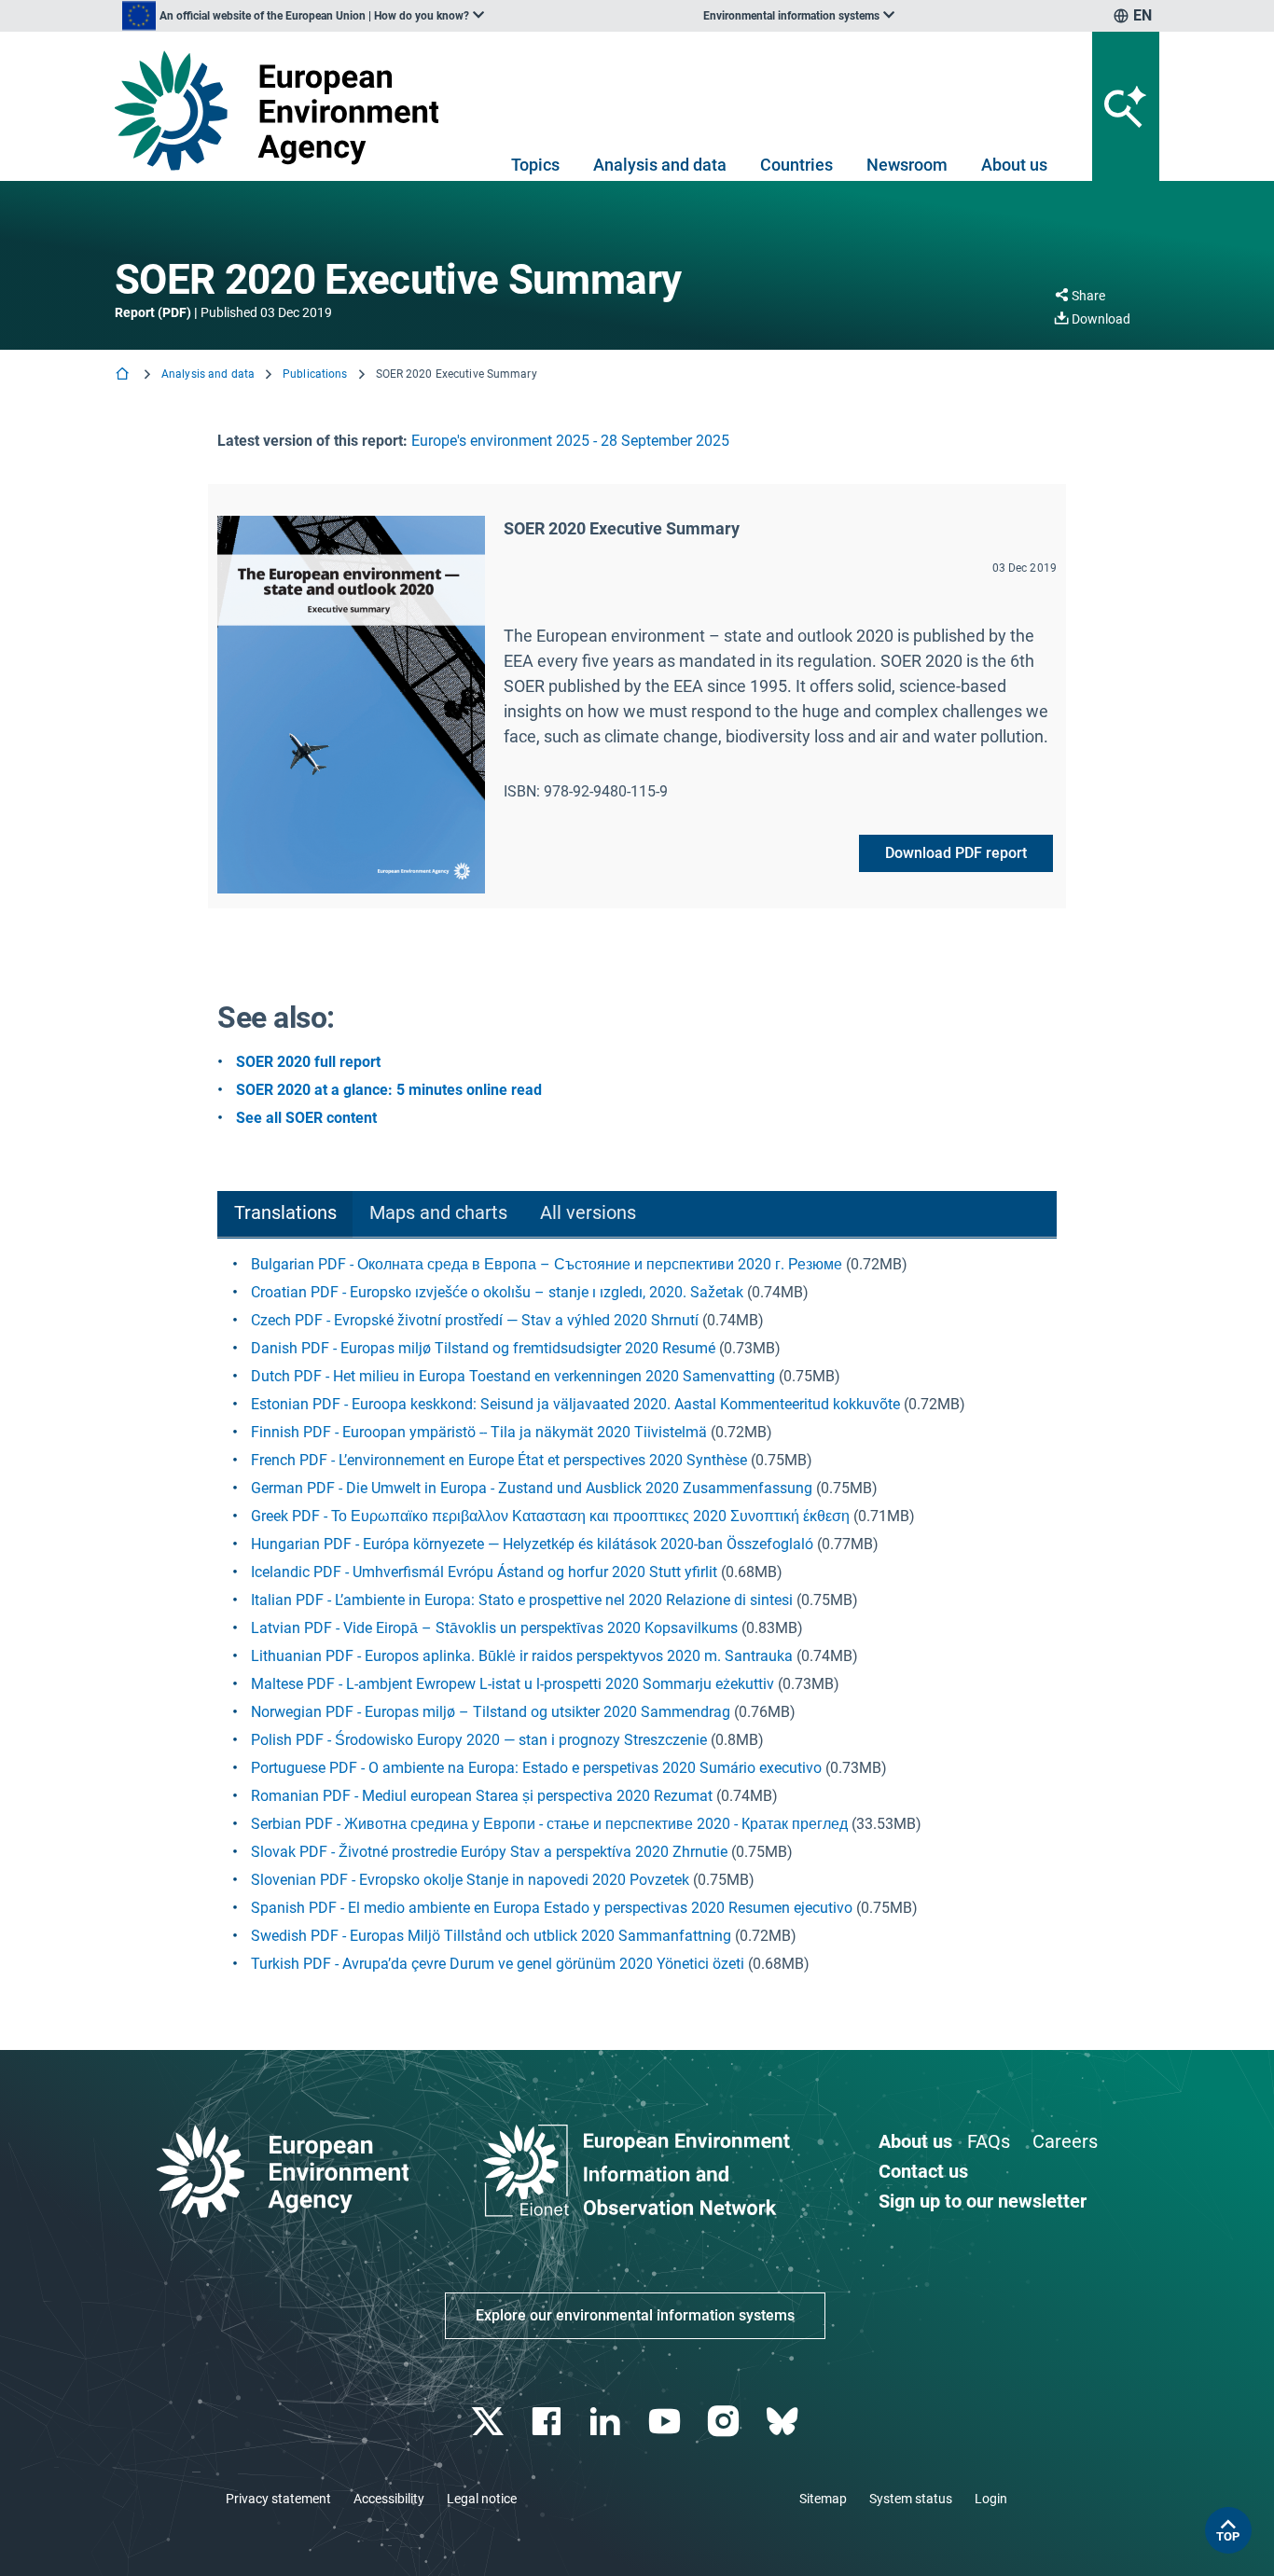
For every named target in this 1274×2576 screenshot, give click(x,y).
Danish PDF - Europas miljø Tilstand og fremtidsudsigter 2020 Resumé (483, 1348)
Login (991, 2499)
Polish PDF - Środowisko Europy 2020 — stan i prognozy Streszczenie (479, 1740)
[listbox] (303, 16)
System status (911, 2499)
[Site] (284, 111)
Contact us (923, 2171)
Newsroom (907, 165)
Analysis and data (660, 165)
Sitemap (823, 2499)
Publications (315, 374)
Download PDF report (956, 853)
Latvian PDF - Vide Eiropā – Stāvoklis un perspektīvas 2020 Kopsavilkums (494, 1628)
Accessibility (389, 2499)
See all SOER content (306, 1118)
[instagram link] (725, 2422)
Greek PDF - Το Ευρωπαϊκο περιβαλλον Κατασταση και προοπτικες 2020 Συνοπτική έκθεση (550, 1516)
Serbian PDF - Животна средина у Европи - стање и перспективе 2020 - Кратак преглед (549, 1824)
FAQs (989, 2141)
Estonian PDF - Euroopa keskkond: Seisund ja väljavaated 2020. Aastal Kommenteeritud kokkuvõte (575, 1404)
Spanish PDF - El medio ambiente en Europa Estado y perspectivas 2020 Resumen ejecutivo (552, 1908)
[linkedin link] (608, 2422)
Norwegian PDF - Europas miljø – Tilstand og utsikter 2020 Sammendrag (491, 1712)
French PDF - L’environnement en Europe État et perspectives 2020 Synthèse (499, 1460)
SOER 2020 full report (308, 1062)
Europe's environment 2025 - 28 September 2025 (570, 441)
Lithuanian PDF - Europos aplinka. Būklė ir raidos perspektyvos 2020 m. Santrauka (522, 1656)
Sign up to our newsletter (983, 2201)
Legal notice (482, 2499)
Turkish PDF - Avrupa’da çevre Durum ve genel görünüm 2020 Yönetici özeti (498, 1964)
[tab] (285, 1215)
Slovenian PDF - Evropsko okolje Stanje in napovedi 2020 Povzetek (470, 1880)
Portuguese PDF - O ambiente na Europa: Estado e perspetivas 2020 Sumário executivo (536, 1768)
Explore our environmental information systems (635, 2315)
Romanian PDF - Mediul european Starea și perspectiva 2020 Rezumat (482, 1796)
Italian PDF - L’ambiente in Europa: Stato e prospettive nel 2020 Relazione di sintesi (522, 1600)
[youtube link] (666, 2422)
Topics (535, 165)
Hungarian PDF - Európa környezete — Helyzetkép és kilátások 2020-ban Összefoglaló (532, 1544)
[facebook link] (549, 2422)
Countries (796, 165)
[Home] (124, 375)
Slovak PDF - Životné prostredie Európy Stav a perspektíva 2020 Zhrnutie (489, 1852)
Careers (1065, 2141)
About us (1014, 165)
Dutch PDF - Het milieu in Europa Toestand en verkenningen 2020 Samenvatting (513, 1376)
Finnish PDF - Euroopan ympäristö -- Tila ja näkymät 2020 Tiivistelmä (479, 1432)
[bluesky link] (784, 2422)
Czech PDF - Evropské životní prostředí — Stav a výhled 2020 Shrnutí (475, 1320)
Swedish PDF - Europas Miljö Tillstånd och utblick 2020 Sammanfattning (491, 1936)
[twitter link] (489, 2422)
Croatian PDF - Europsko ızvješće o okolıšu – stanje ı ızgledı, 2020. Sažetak (497, 1292)
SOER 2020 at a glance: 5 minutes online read (389, 1090)
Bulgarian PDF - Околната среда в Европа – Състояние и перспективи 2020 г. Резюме (547, 1264)
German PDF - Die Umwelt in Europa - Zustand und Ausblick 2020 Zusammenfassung (532, 1488)
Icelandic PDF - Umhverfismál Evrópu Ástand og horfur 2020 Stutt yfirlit (484, 1572)
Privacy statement (278, 2499)
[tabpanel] (637, 1614)
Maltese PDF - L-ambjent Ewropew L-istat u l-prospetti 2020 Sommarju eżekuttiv (512, 1684)
